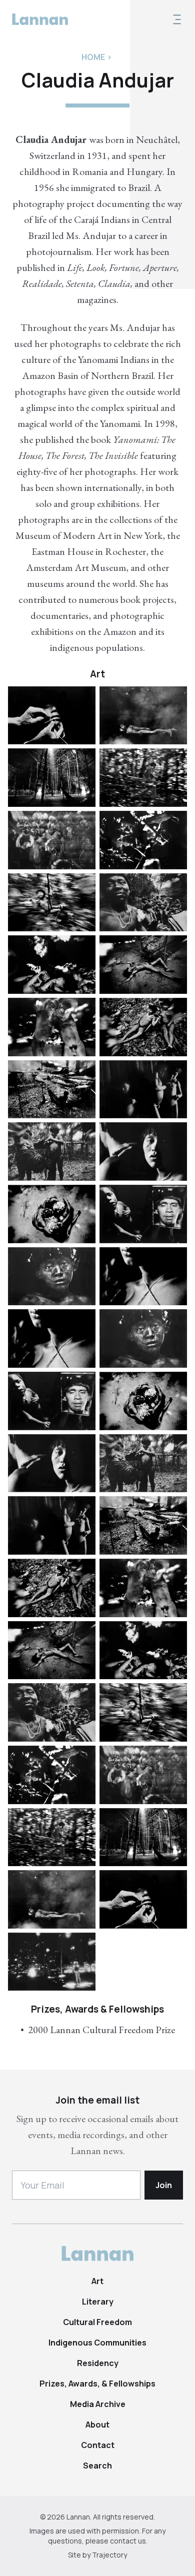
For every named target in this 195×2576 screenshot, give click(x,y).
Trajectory (109, 2555)
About (97, 2425)
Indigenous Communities (97, 2343)
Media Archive (98, 2404)
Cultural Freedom (97, 2322)
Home (93, 57)
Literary (98, 2302)
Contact (98, 2445)
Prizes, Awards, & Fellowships (97, 2384)
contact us (128, 2541)
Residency (98, 2363)
